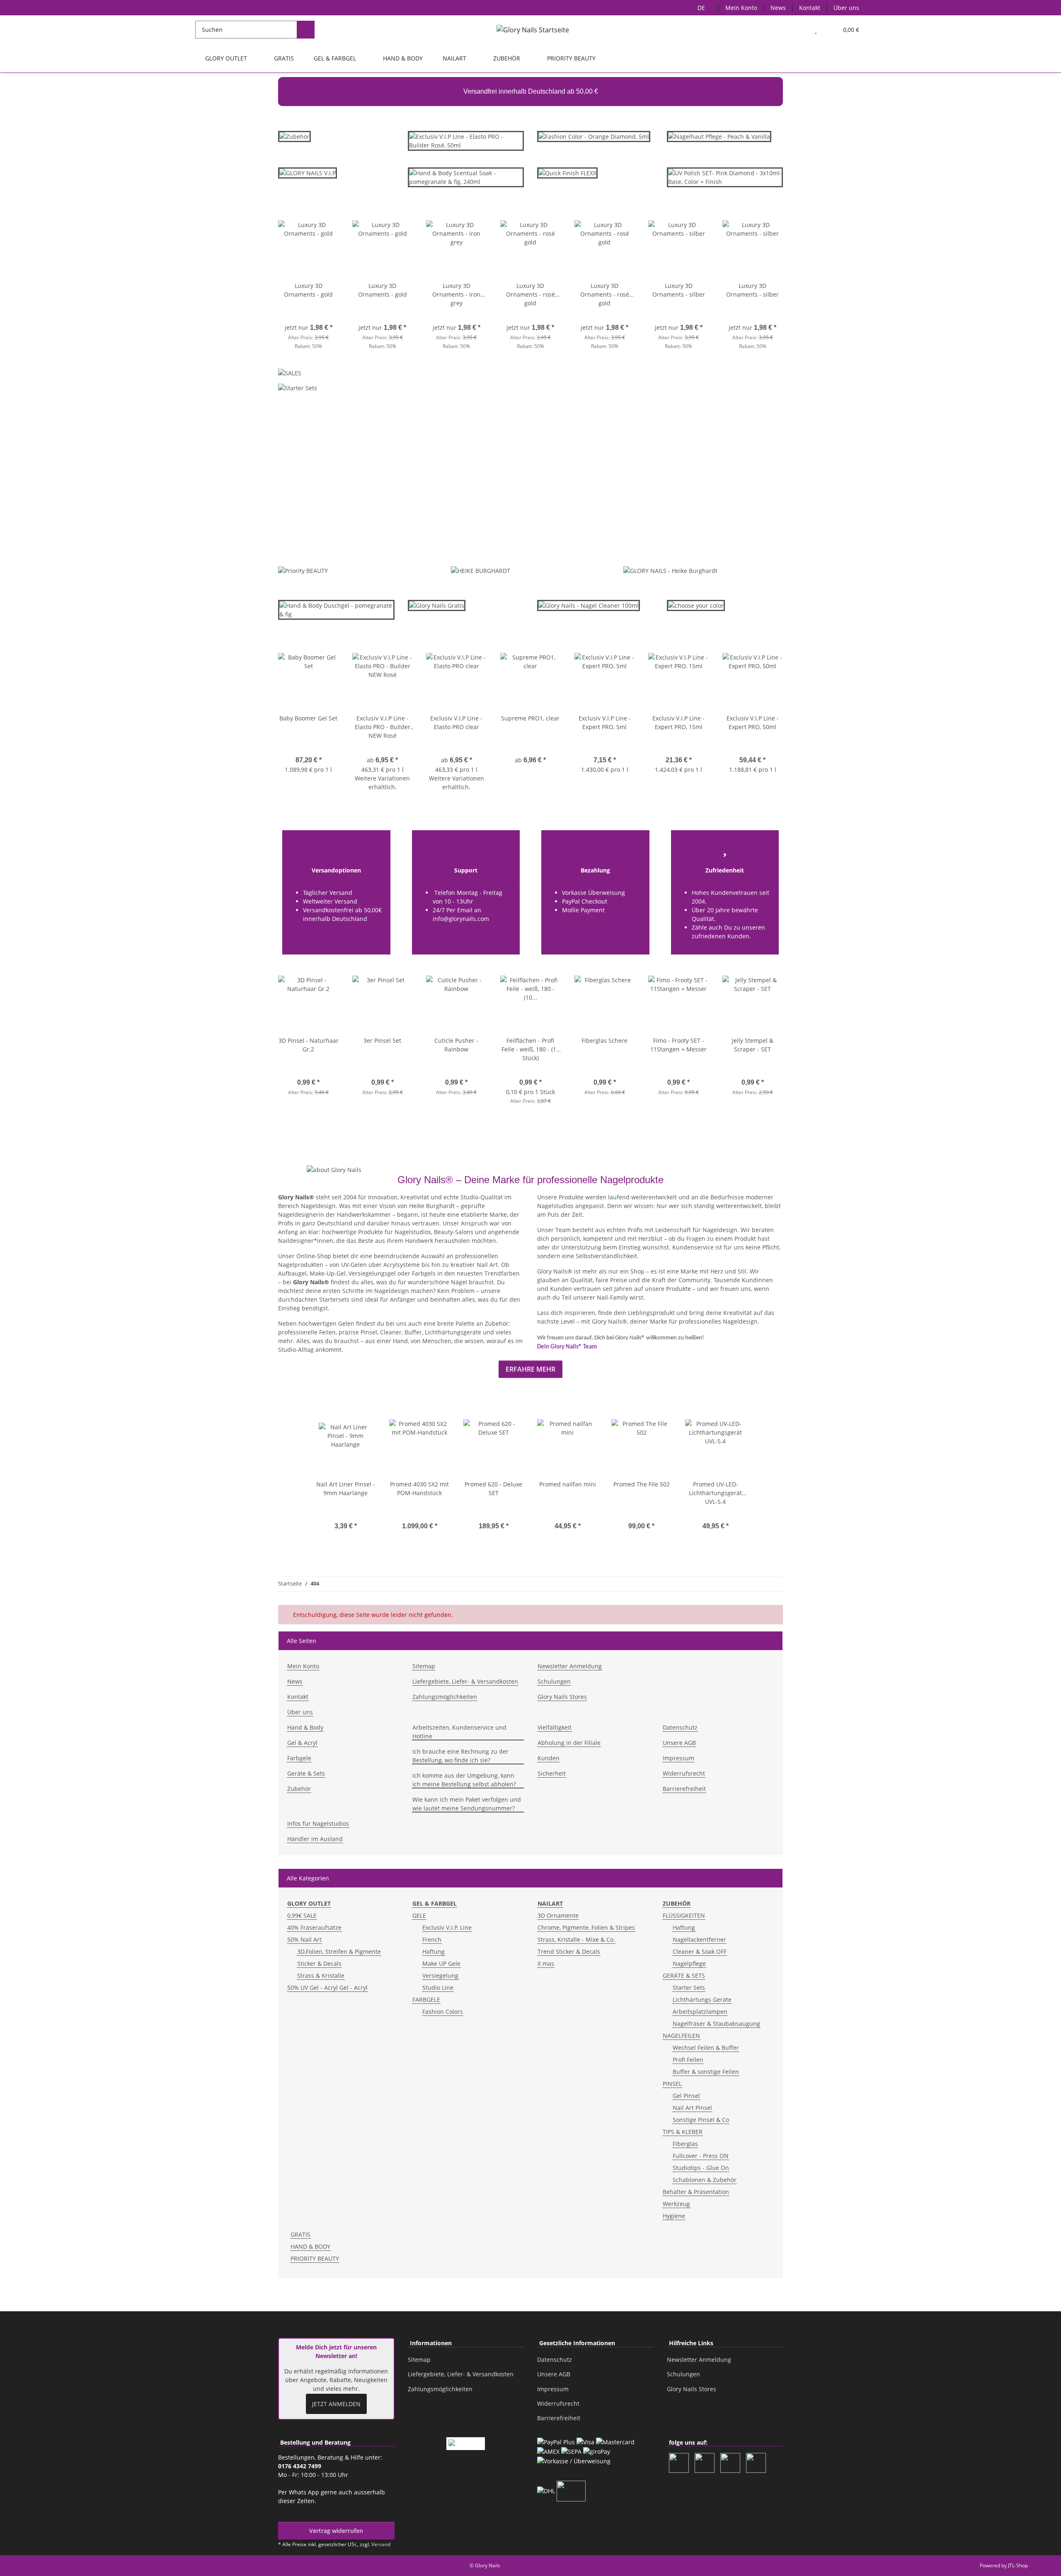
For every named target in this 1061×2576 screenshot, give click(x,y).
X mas (546, 1963)
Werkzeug (676, 2204)
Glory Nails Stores (562, 1697)
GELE (419, 1915)
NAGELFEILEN (681, 2036)
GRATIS (300, 2234)
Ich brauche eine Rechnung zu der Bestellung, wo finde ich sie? (460, 1756)
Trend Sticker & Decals (569, 1951)
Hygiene (674, 2216)
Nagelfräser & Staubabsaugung (716, 2024)
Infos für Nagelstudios (318, 1823)
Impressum (678, 1758)
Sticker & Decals (319, 1963)
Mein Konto (741, 8)
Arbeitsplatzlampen (700, 2012)
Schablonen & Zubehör (705, 2180)
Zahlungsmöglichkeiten (445, 1697)
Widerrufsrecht (684, 1773)
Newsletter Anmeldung (570, 1666)
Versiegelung (440, 1975)
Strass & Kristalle (321, 1975)
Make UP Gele (441, 1963)
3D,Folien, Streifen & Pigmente (339, 1951)
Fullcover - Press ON (701, 2156)
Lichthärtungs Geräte (702, 2000)
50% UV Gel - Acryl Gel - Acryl (327, 1988)
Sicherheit (552, 1773)
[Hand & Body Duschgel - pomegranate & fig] (336, 613)
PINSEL (672, 2084)
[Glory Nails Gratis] (437, 609)
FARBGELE (426, 2000)
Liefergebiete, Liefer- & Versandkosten (465, 1681)
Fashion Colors (443, 2012)
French (432, 1939)
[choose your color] (696, 605)
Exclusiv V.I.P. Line (447, 1927)
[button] (799, 30)
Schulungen (554, 1681)
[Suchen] (306, 30)
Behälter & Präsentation (696, 2192)
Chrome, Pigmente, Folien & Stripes (586, 1927)
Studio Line (438, 1988)
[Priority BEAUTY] (303, 570)
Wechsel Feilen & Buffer (706, 2048)
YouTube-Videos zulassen (617, 518)
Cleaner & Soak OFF (700, 1951)
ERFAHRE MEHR (530, 1369)
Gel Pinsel (686, 2096)
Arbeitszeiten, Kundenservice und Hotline (459, 1732)
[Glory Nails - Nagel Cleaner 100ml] (589, 605)
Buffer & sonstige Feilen (706, 2072)
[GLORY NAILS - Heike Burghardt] (670, 570)
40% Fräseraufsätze (314, 1927)
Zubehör (299, 1789)
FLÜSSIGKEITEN (684, 1915)
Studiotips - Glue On (701, 2168)
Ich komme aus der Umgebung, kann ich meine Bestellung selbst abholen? (464, 1780)
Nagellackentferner (699, 1939)
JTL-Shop (1018, 2565)
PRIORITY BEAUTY (315, 2258)
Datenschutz (680, 1727)
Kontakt (810, 8)
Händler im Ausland (315, 1839)
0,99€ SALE (302, 1915)
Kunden (549, 1758)
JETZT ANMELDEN (336, 2404)
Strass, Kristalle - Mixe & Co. (576, 1939)
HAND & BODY (310, 2246)
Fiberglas (685, 2144)
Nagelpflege (689, 1963)
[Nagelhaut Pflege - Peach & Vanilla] (719, 136)
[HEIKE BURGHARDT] (481, 570)
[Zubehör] (294, 140)
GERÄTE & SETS (684, 1975)
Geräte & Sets (306, 1773)
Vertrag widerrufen (336, 2531)
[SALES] (290, 375)
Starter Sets (689, 1988)
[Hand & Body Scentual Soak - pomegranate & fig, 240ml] (466, 181)
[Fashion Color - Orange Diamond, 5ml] (594, 136)
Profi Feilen (688, 2060)
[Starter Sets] (298, 390)
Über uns (846, 8)
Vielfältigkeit (555, 1727)
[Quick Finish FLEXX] (567, 172)
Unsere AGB (679, 1743)
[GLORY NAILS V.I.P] (308, 176)
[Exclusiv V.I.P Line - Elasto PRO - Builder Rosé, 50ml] (466, 144)
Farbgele (299, 1758)
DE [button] (701, 8)
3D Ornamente (558, 1915)
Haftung (434, 1951)
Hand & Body (305, 1727)
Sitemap (424, 1666)
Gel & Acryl (302, 1743)
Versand (381, 2544)
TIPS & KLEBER (683, 2132)
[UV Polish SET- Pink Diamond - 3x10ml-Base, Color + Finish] (725, 177)
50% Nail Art (304, 1939)
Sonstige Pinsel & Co (701, 2120)
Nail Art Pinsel (692, 2108)
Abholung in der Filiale (569, 1743)
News (778, 8)
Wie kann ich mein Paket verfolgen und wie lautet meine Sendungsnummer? (467, 1804)
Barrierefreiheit (684, 1789)
